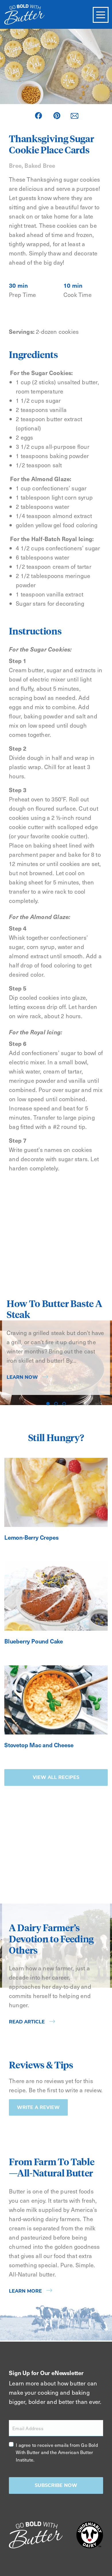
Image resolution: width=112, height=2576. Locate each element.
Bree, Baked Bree (32, 165)
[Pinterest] (57, 116)
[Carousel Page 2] (56, 1404)
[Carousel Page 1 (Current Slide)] (48, 1404)
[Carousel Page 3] (64, 1404)
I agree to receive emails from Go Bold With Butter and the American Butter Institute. (57, 2452)
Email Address (28, 2428)
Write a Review (38, 2107)
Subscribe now (56, 2485)
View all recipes (56, 1777)
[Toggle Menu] (101, 15)
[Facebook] (38, 116)
